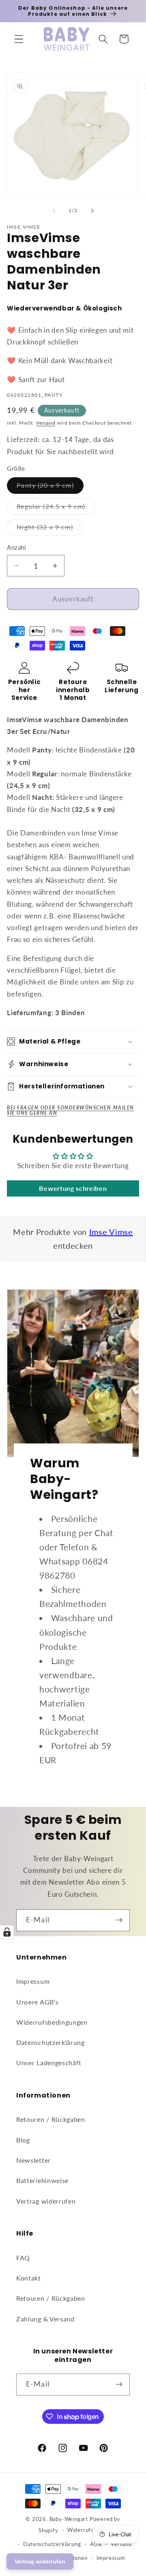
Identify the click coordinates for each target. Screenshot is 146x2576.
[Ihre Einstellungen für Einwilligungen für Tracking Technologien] (7, 1932)
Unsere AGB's (37, 2002)
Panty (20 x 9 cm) (50, 487)
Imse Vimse (111, 1232)
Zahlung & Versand (45, 2319)
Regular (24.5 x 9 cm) (56, 508)
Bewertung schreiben (73, 1188)
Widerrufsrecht (87, 2530)
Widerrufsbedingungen (52, 2022)
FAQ (23, 2258)
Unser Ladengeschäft (49, 2063)
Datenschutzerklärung (50, 2042)
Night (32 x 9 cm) (50, 529)
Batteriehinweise (42, 2180)
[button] (19, 39)
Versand (46, 423)
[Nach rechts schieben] (92, 211)
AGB (96, 2544)
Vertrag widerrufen (46, 2201)
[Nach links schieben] (54, 211)
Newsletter (33, 2160)
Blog (23, 2140)
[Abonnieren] (119, 1920)
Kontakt (29, 2278)
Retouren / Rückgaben (51, 2119)
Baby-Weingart (69, 2519)
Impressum (33, 1981)
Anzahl (16, 547)
